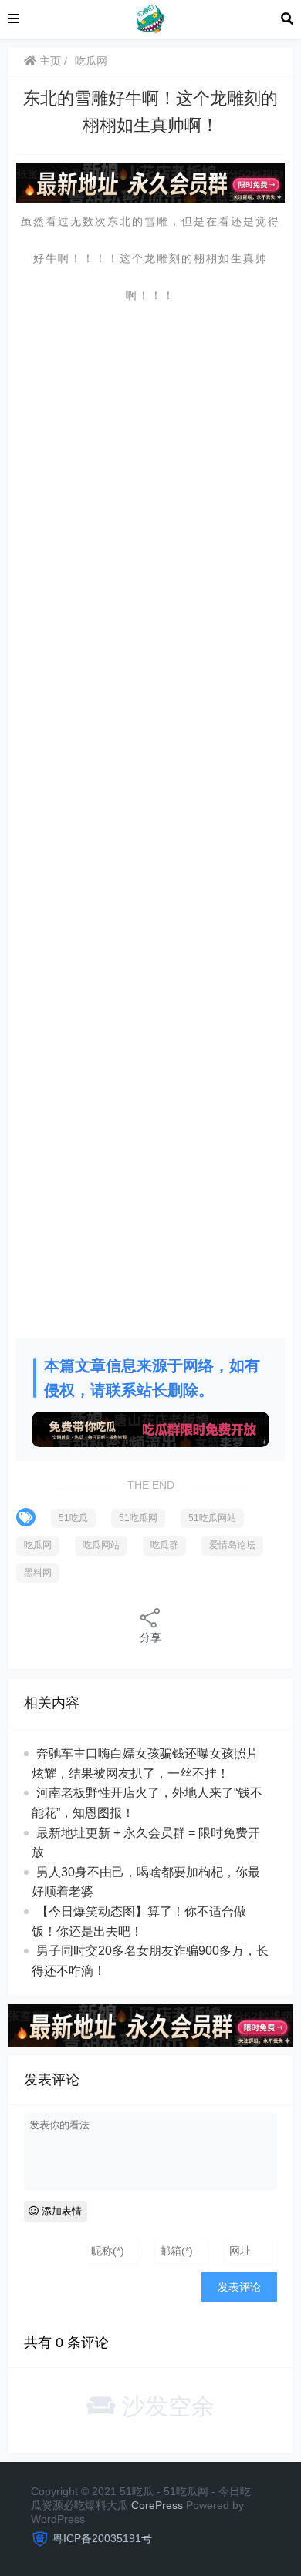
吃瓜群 (164, 1545)
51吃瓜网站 (212, 1518)
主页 (49, 61)
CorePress (157, 2505)
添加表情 (60, 2211)
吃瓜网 (91, 61)
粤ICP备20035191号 (102, 2538)
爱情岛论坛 (232, 1545)
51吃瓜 (73, 1518)
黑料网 (38, 1573)
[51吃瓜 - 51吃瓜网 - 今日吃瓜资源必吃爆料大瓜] (150, 18)
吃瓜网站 (101, 1545)
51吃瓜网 (138, 1518)
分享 (150, 1637)
